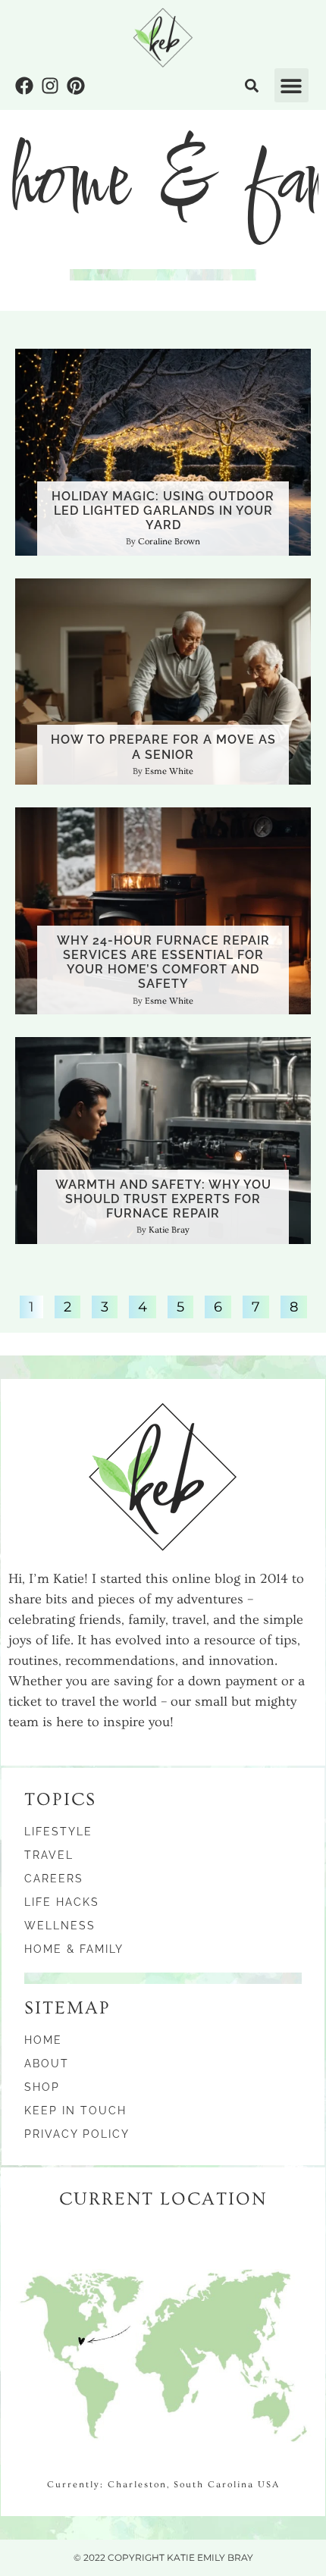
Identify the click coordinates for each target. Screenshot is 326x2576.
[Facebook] (24, 86)
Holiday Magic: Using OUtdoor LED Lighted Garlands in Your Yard (163, 511)
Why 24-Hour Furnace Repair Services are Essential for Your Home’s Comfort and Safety (163, 962)
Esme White (169, 771)
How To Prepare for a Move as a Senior (163, 747)
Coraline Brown (169, 542)
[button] (292, 85)
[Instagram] (50, 86)
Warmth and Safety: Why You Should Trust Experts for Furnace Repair (163, 1199)
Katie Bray (169, 1230)
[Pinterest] (76, 86)
